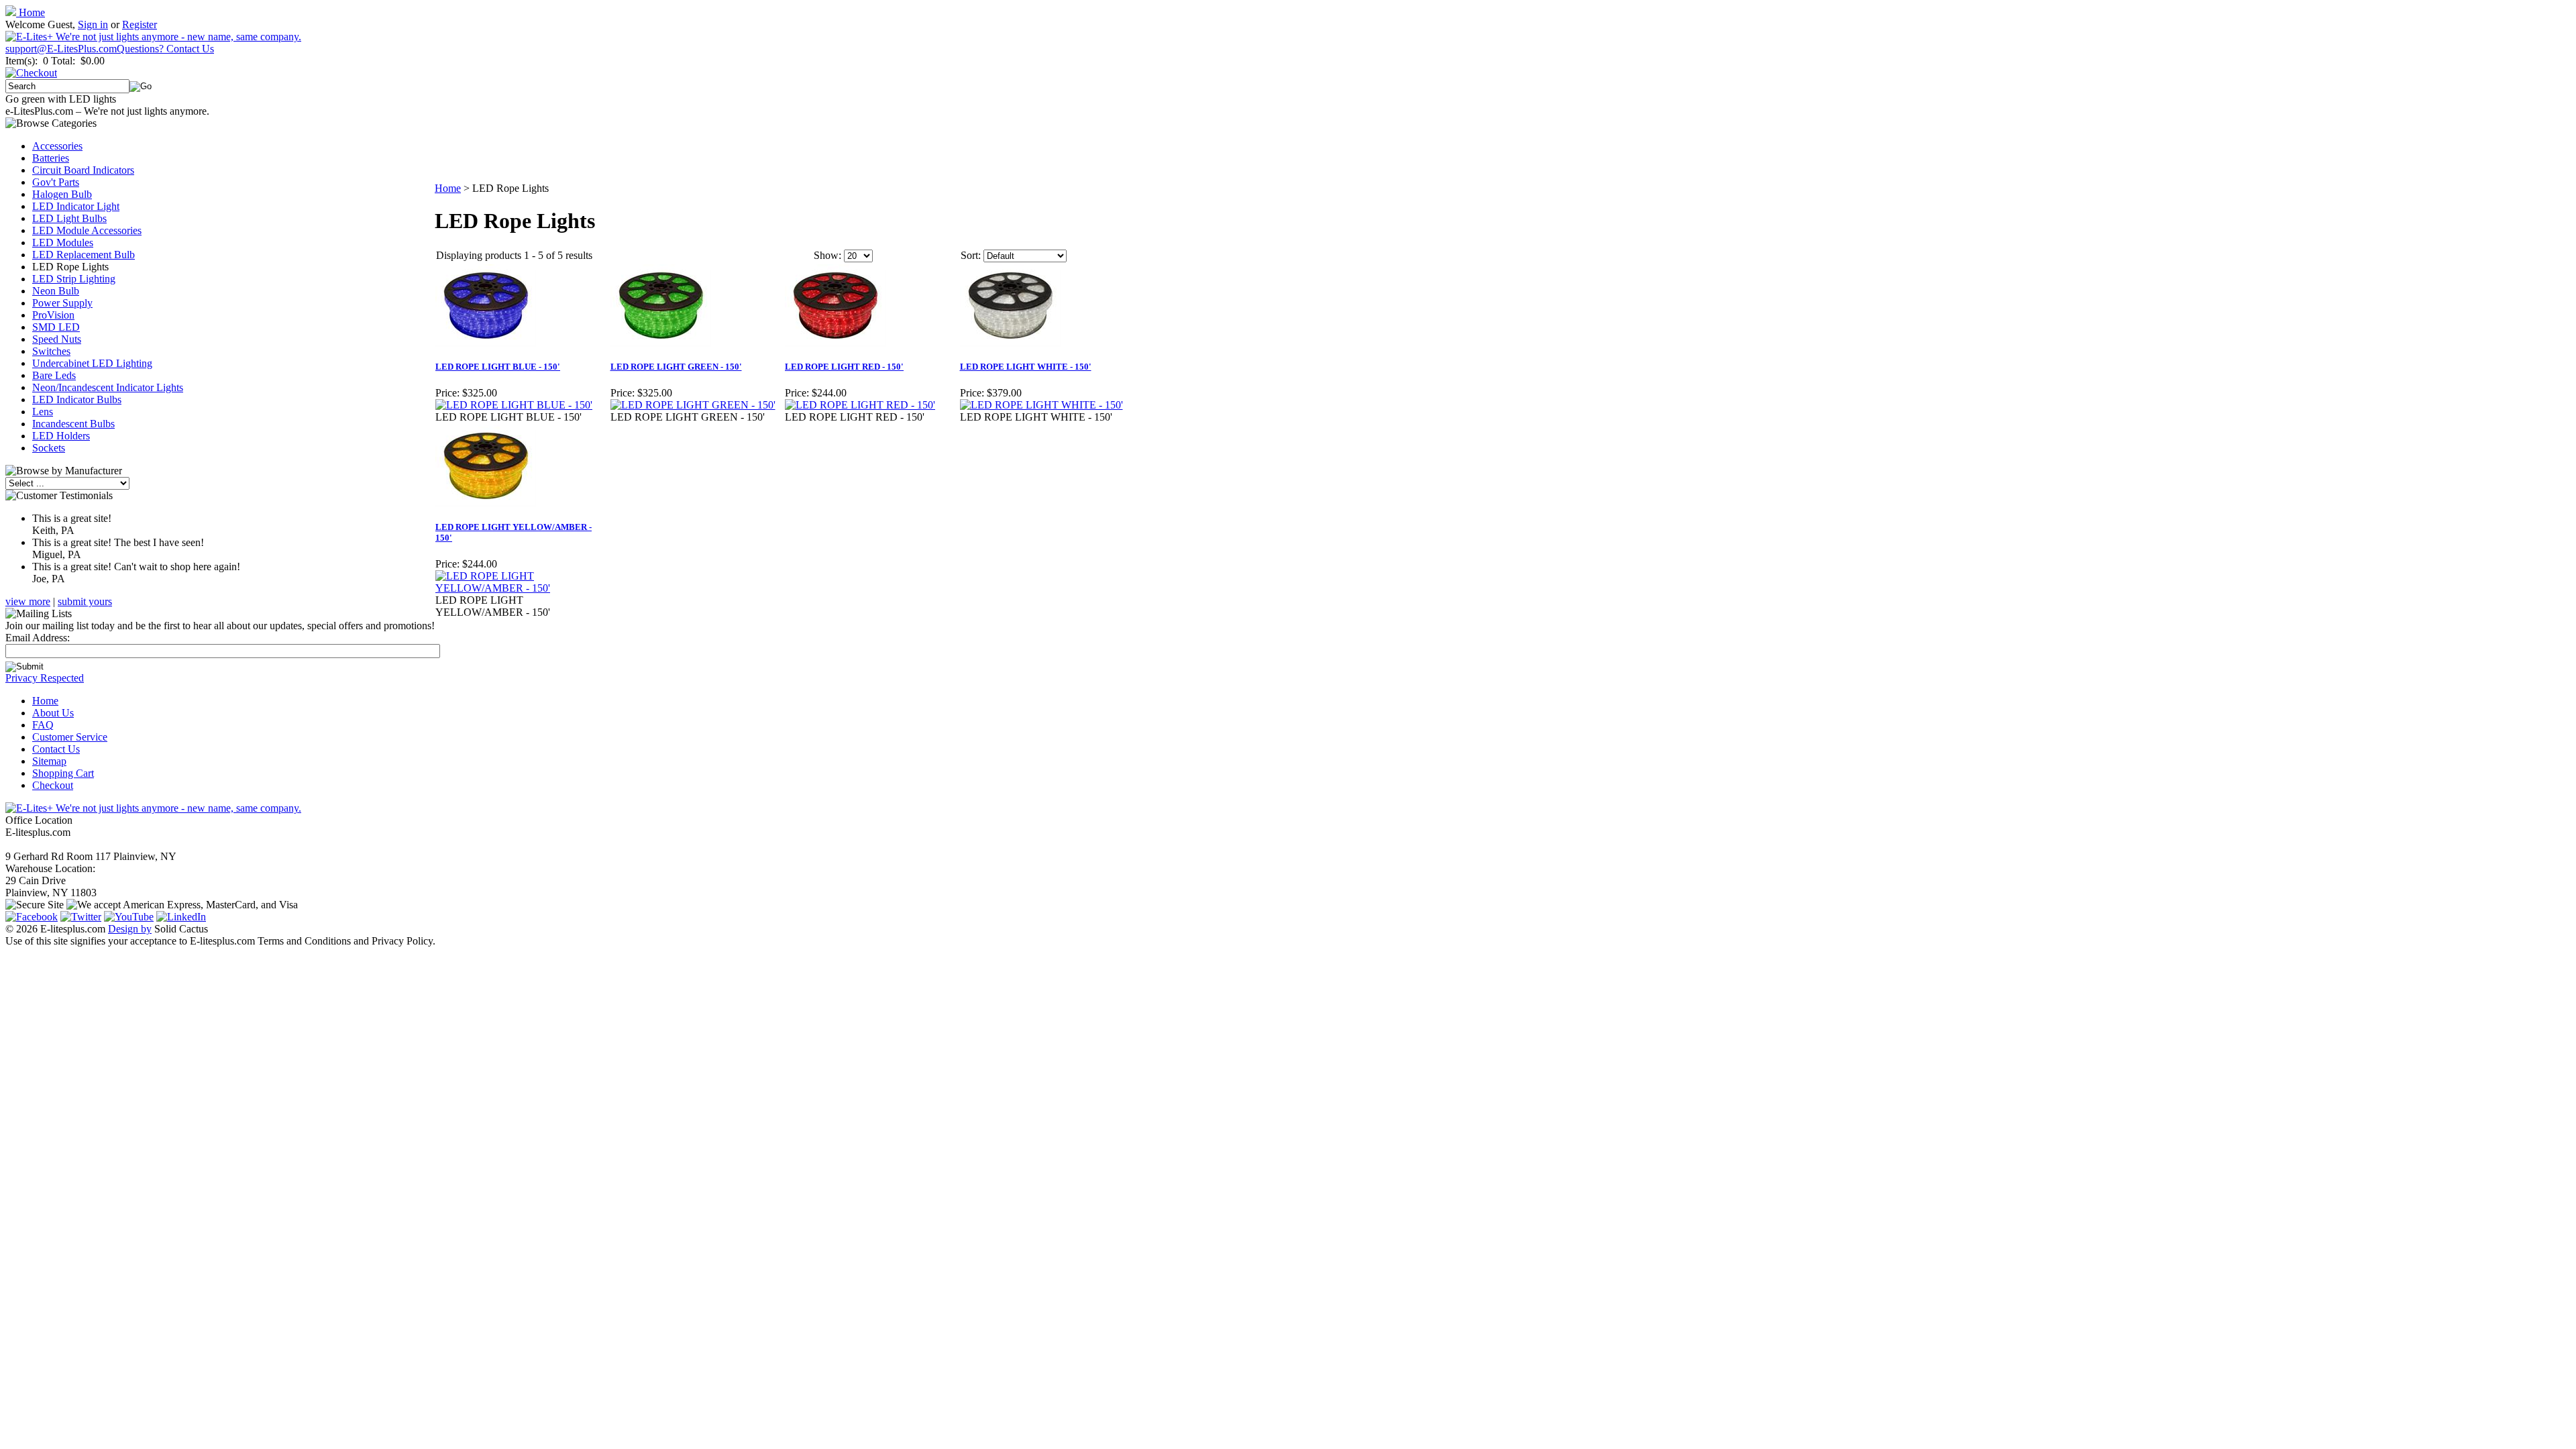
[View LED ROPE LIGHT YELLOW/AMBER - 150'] (522, 588)
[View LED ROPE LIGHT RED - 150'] (860, 405)
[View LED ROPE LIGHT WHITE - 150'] (1041, 405)
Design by (130, 929)
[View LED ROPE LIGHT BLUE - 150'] (514, 405)
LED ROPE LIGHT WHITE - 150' (1026, 367)
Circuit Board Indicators (83, 170)
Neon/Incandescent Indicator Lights (108, 387)
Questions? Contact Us (165, 49)
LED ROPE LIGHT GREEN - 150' (676, 367)
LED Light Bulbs (69, 218)
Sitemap (49, 761)
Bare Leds (54, 375)
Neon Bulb (56, 291)
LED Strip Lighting (74, 279)
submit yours (85, 601)
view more (28, 601)
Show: (827, 255)
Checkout (53, 785)
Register (140, 24)
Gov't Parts (56, 182)
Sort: (971, 255)
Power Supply (62, 303)
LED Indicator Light (76, 206)
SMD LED (56, 327)
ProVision (53, 315)
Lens (43, 412)
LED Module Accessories (87, 230)
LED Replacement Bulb (84, 255)
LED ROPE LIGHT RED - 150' (844, 367)
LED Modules (63, 243)
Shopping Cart (63, 773)
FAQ (43, 725)
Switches (51, 351)
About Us (53, 713)
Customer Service (70, 737)
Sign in (93, 24)
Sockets (49, 448)
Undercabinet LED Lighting (92, 363)
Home (31, 12)
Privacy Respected (45, 678)
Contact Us (56, 749)
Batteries (51, 158)
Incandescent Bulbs (73, 424)
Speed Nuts (57, 339)
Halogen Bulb (62, 194)
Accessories (57, 146)
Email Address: (38, 638)
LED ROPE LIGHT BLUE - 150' (498, 367)
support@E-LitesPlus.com (61, 49)
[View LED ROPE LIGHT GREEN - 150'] (693, 405)
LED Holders (61, 436)
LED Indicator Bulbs (77, 399)
